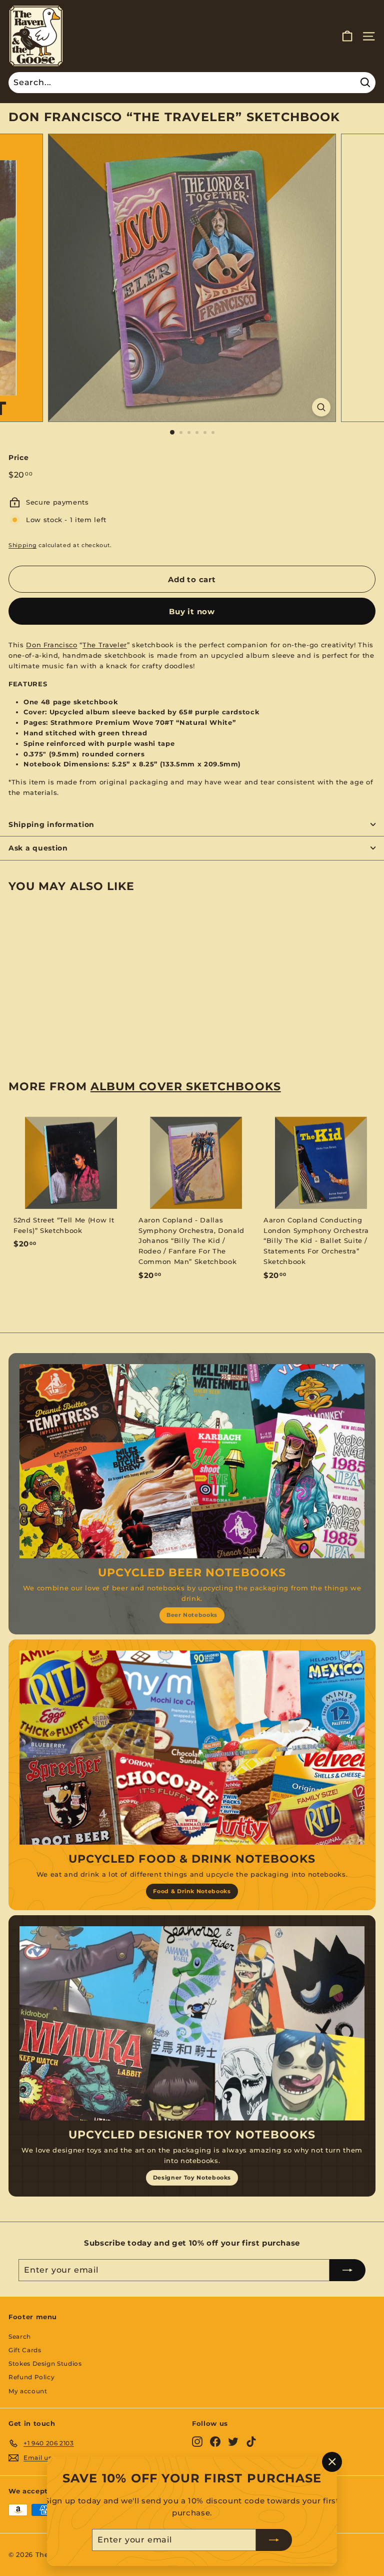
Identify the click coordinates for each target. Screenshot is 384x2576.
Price (18, 458)
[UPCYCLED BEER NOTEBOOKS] (192, 1461)
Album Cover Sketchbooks (186, 1086)
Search (20, 2336)
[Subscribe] (274, 2540)
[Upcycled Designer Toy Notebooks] (192, 2023)
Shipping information (51, 824)
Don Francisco (51, 645)
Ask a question (38, 848)
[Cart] (347, 36)
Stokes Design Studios (45, 2364)
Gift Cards (25, 2350)
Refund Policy (31, 2377)
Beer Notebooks (192, 1615)
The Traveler (105, 645)
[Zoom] (321, 407)
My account (28, 2391)
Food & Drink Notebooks (192, 1891)
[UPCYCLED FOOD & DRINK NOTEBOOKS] (192, 1748)
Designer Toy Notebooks (192, 2178)
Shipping (22, 545)
